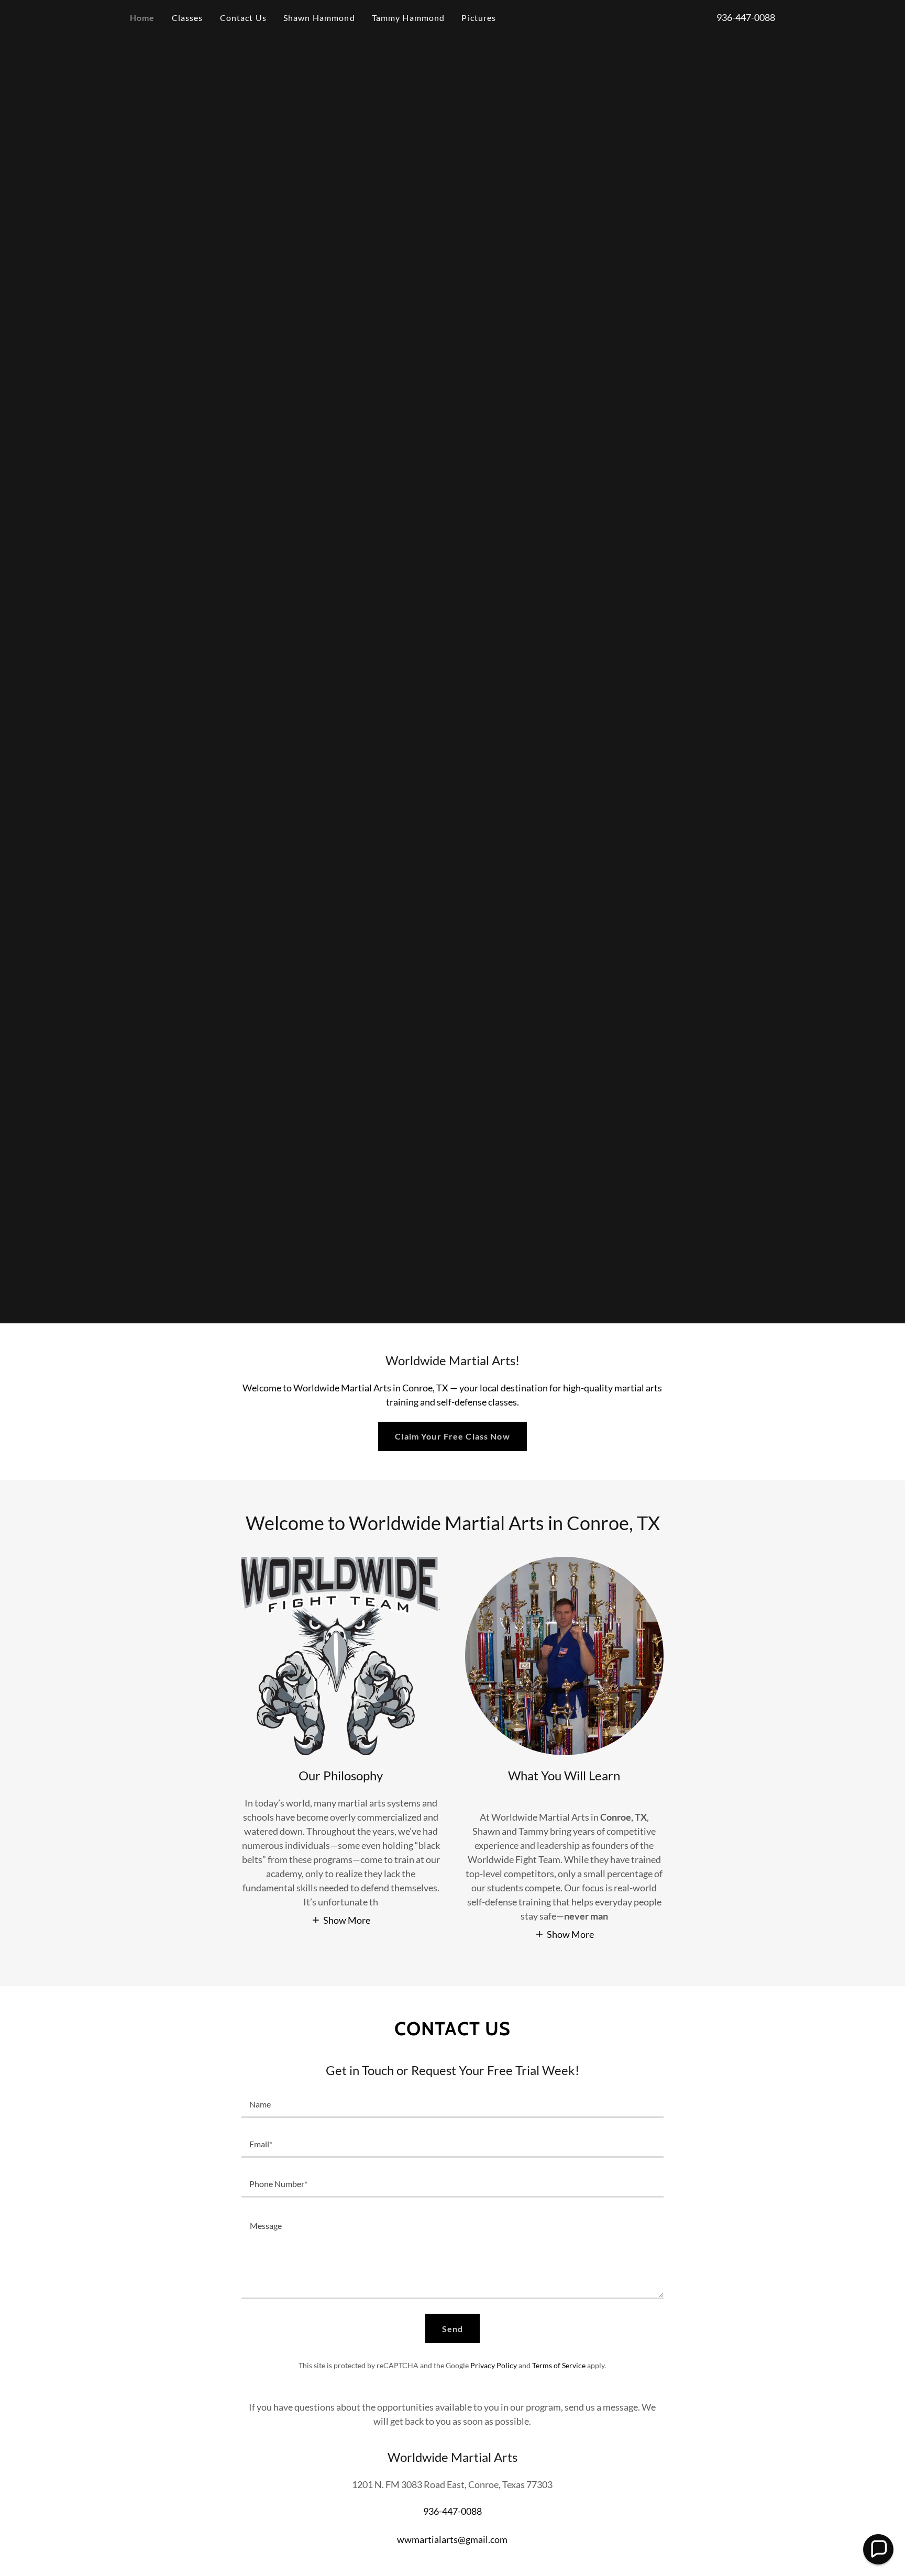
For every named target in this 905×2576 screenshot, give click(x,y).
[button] (341, 1920)
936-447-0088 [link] (746, 17)
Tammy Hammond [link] (409, 18)
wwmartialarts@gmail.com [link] (452, 2539)
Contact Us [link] (243, 18)
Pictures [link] (479, 18)
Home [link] (142, 18)
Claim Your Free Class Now (452, 1436)
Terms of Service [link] (559, 2365)
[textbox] (452, 2104)
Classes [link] (187, 18)
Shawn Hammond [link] (319, 18)
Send (453, 2329)
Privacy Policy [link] (494, 2365)
